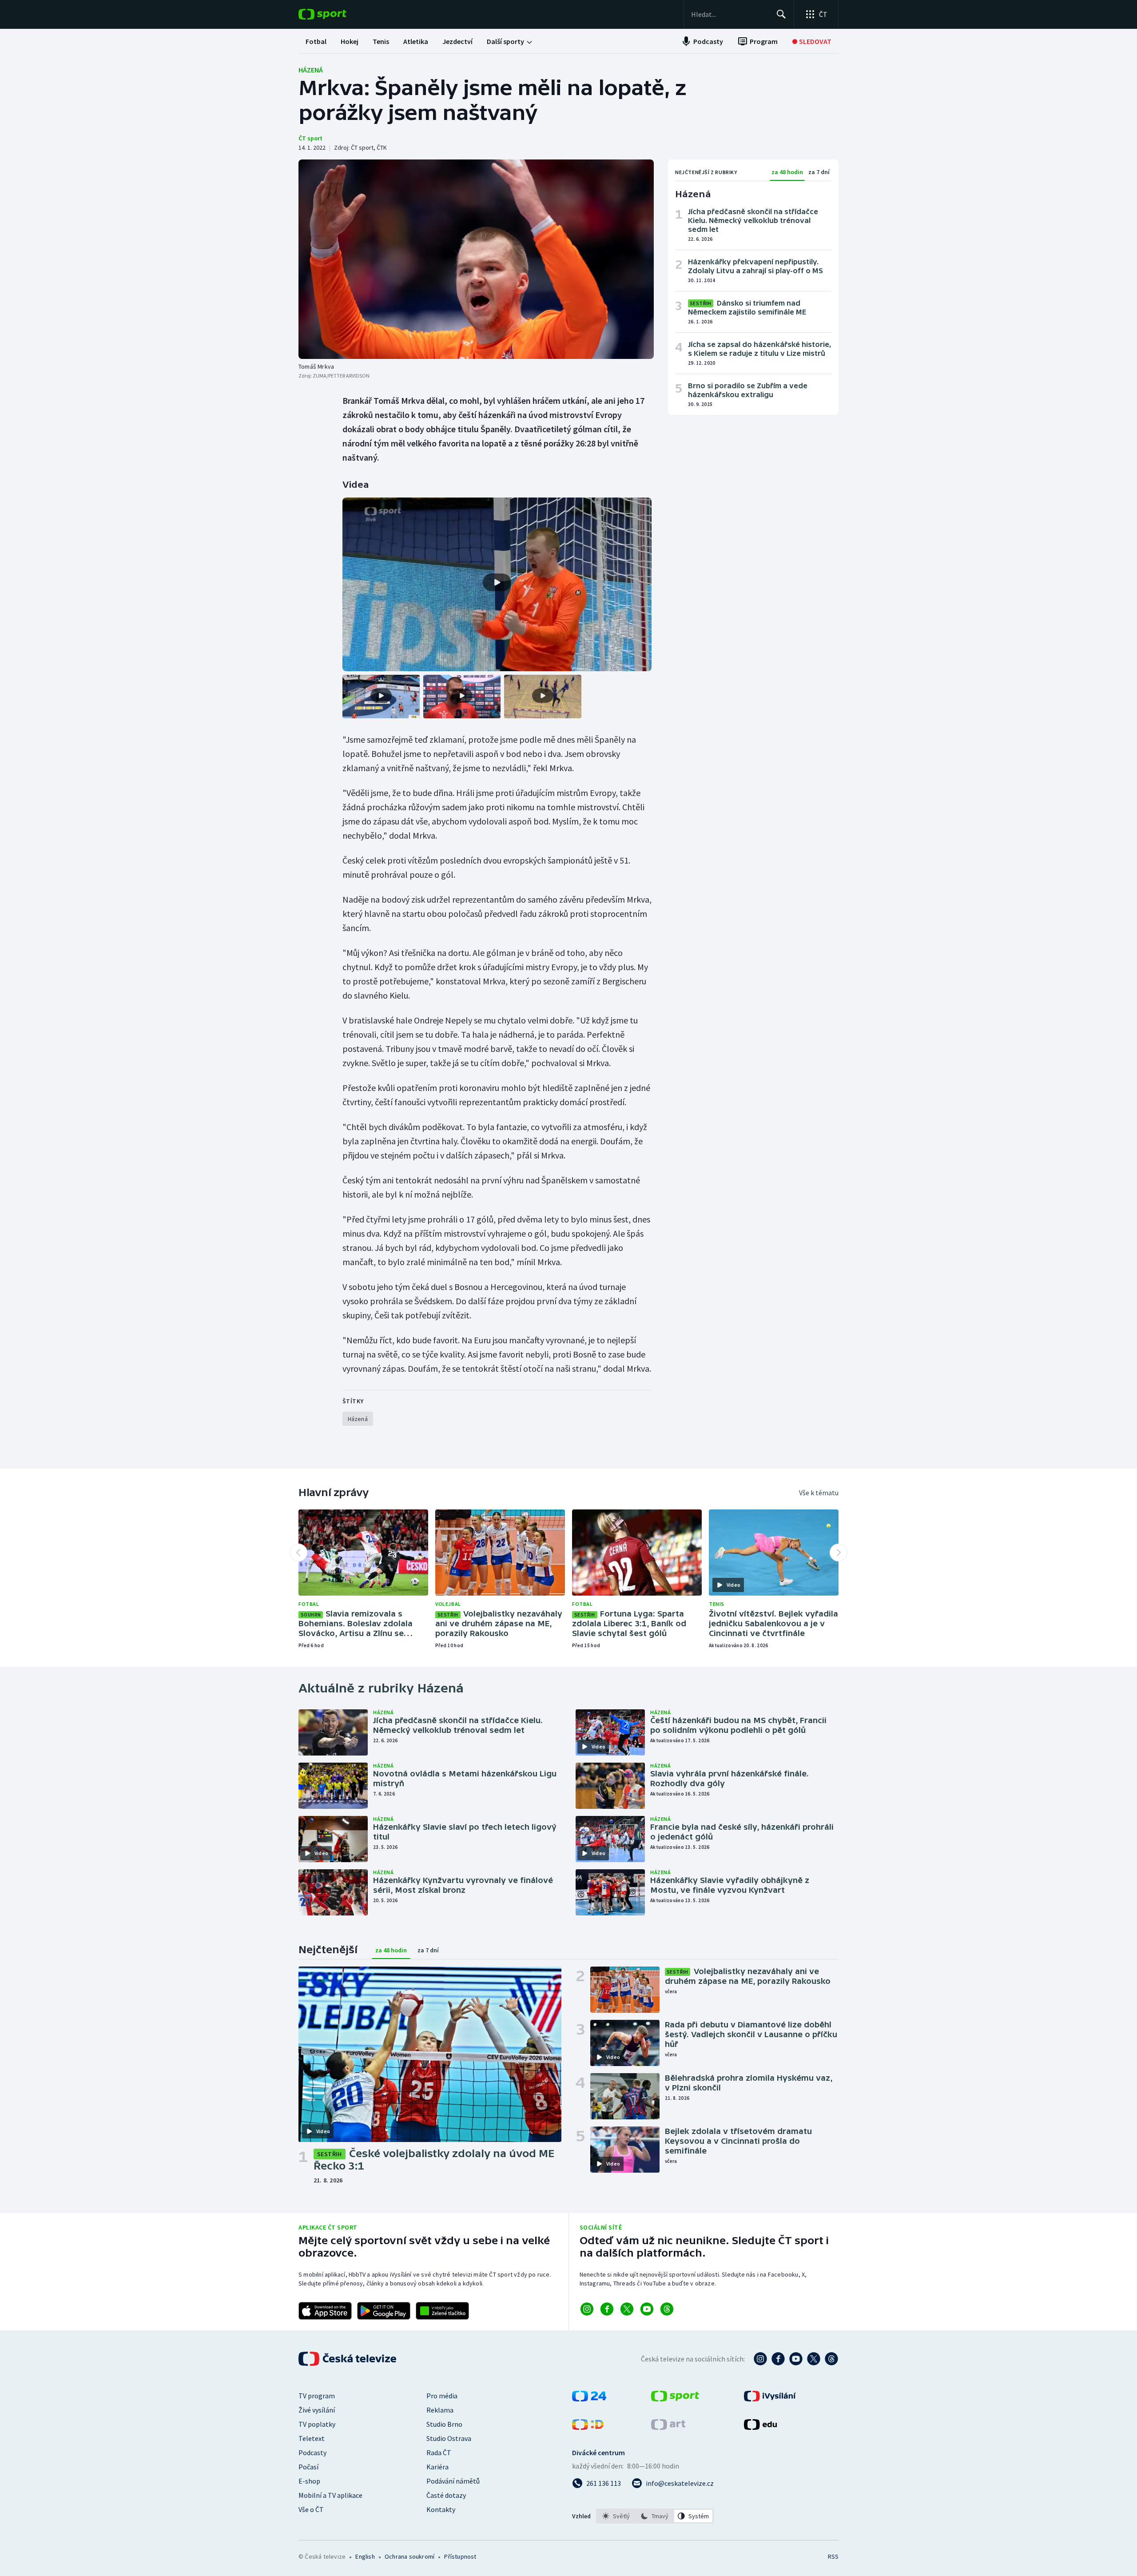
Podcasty (312, 2453)
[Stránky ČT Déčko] (588, 2427)
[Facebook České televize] (778, 2359)
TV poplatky (317, 2424)
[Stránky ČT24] (589, 2399)
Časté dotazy (446, 2495)
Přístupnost (460, 2556)
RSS (833, 2556)
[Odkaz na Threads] (667, 2309)
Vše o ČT (311, 2509)
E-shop (309, 2481)
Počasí (308, 2467)
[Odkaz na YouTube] (647, 2309)
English (365, 2556)
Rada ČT (439, 2453)
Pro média (442, 2396)
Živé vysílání (317, 2410)
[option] (616, 2516)
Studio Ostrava (449, 2438)
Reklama (440, 2410)
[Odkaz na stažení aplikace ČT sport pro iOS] (325, 2311)
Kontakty (441, 2509)
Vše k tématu (819, 1493)
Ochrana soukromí (409, 2556)
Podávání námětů (453, 2481)
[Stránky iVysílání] (770, 2399)
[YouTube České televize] (796, 2359)
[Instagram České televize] (760, 2359)
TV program (317, 2396)
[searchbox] (730, 14)
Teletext (312, 2438)
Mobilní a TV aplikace (330, 2495)
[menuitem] (316, 41)
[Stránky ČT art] (668, 2427)
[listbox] (655, 2516)
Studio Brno (444, 2424)
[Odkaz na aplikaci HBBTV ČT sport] (442, 2311)
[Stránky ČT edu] (760, 2427)
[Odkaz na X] (627, 2309)
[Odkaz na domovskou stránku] (336, 14)
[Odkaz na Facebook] (607, 2309)
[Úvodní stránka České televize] (348, 2359)
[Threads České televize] (831, 2359)
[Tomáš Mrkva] (476, 259)
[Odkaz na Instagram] (587, 2309)
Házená (311, 70)
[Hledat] (781, 14)
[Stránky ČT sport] (675, 2399)
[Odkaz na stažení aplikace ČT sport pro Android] (384, 2311)
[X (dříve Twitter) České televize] (814, 2359)
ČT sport (310, 138)
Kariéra (437, 2467)
